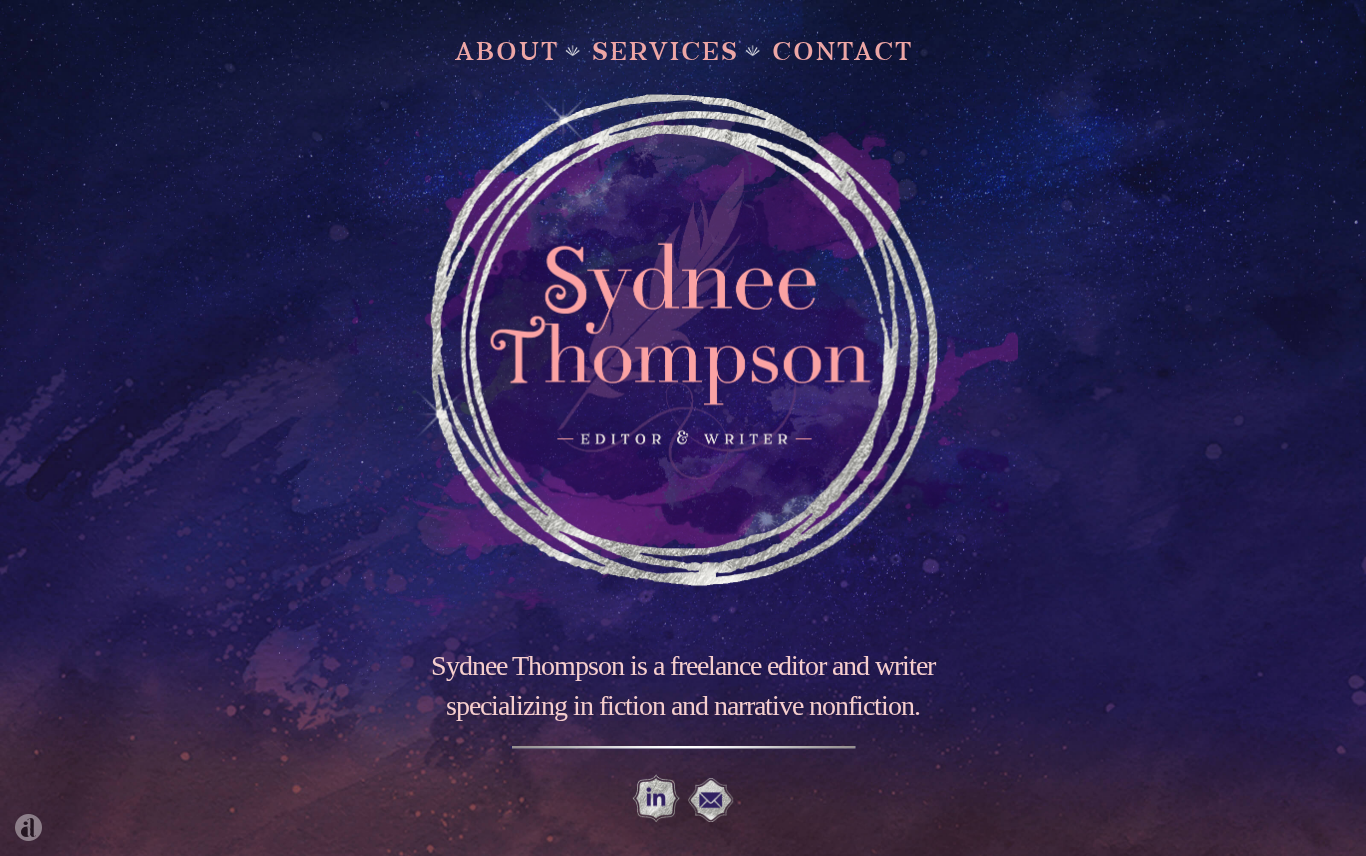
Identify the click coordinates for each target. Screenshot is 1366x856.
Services (665, 48)
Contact (842, 48)
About (507, 48)
